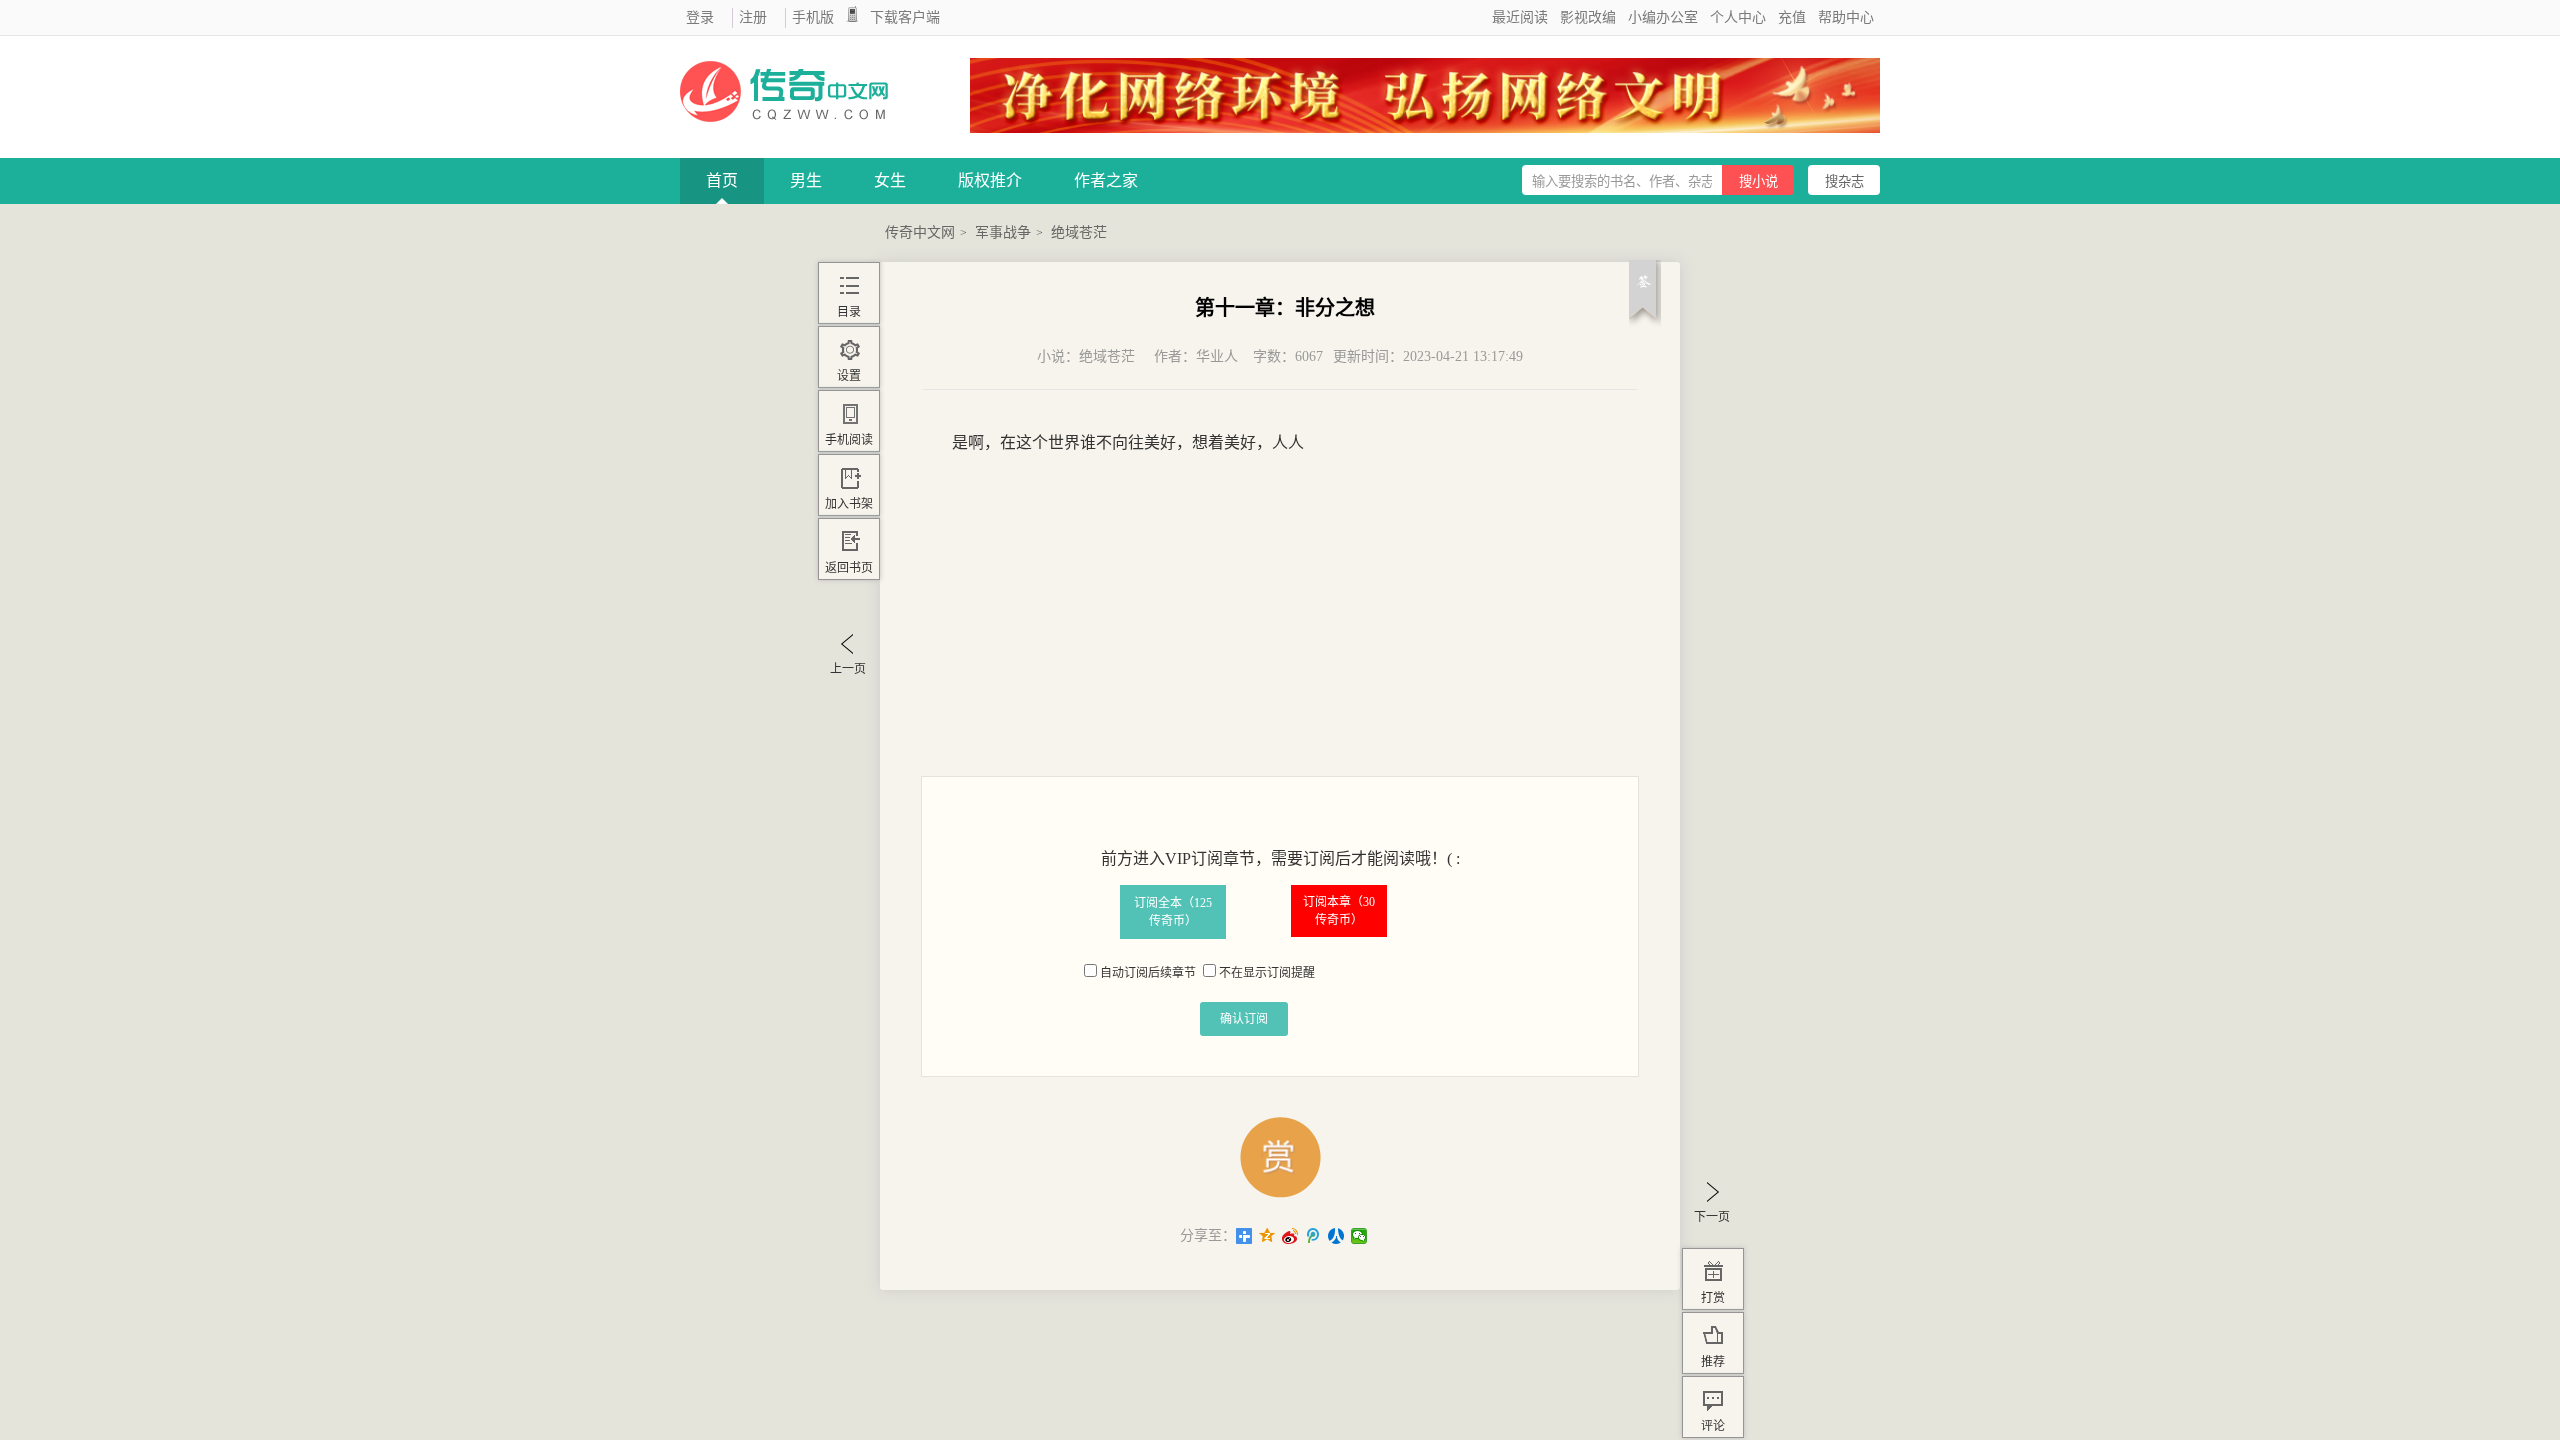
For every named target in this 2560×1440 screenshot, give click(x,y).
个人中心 (1738, 17)
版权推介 (990, 180)
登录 (700, 17)
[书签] (1645, 298)
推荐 (1713, 1362)
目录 (849, 312)
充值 (1792, 17)
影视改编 (1588, 17)
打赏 (1713, 1298)
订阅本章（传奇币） (1339, 911)
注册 (753, 17)
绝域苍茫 (1079, 232)
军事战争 (1003, 232)
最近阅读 (1520, 17)
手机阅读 (849, 440)
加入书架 (849, 504)
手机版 (813, 17)
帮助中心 (1846, 17)
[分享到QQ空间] (1267, 1236)
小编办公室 (1663, 17)
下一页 (1712, 1217)
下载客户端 (905, 17)
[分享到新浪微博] (1290, 1236)
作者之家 (1106, 180)
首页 (722, 180)
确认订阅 (1244, 1019)
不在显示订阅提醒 (1267, 973)
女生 (890, 180)
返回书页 (849, 568)
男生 (806, 180)
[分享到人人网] (1336, 1236)
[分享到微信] (1359, 1236)
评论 (1713, 1426)
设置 (849, 376)
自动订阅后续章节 (1148, 973)
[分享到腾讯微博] (1313, 1236)
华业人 (1217, 356)
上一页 (848, 669)
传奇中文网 (920, 232)
